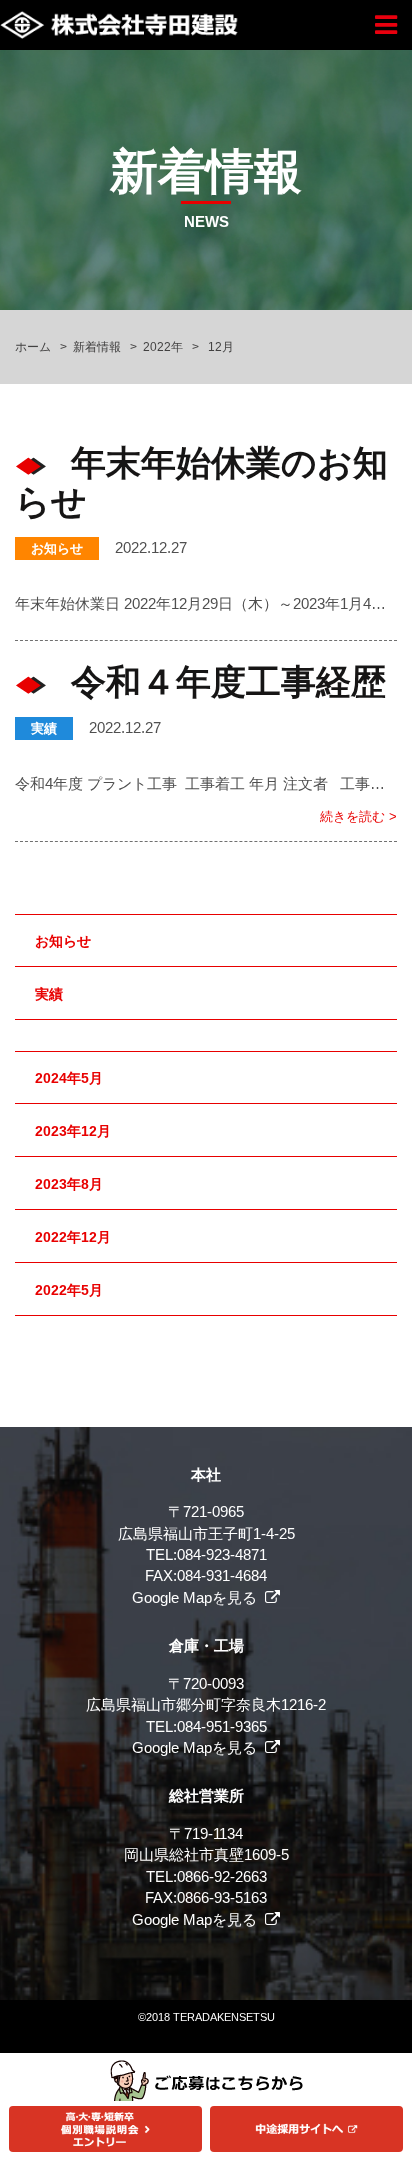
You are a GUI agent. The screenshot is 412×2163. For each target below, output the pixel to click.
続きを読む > (358, 816)
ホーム (33, 347)
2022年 (163, 347)
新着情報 (97, 347)
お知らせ (57, 548)
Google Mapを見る (194, 1597)
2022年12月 (73, 1237)
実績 (44, 728)
